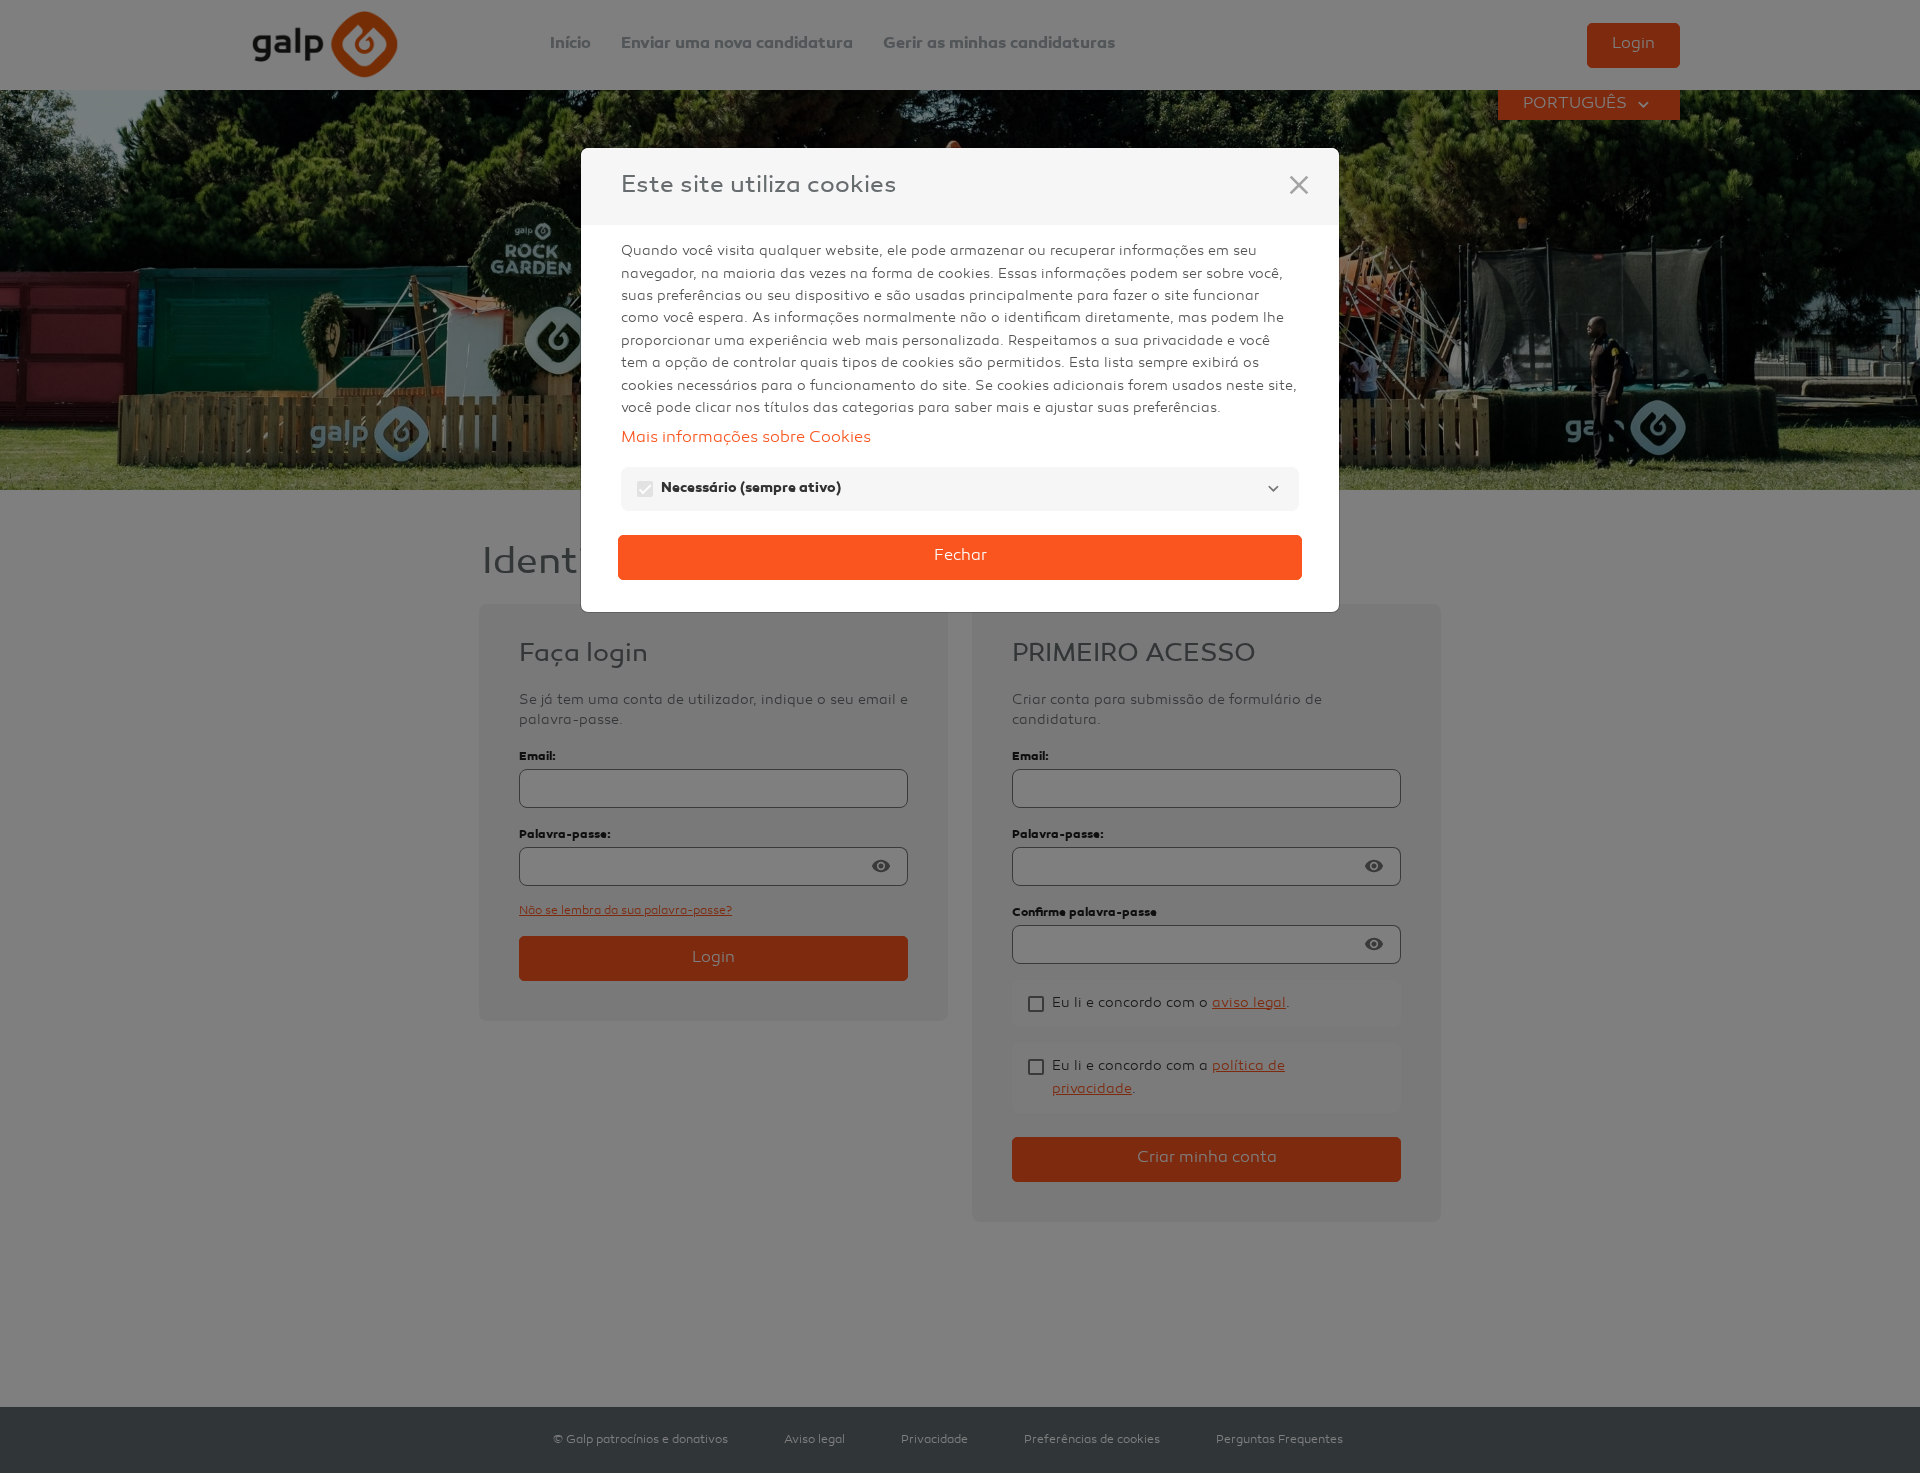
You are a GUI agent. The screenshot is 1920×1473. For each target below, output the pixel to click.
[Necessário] (1273, 489)
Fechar (960, 556)
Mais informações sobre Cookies (746, 438)
